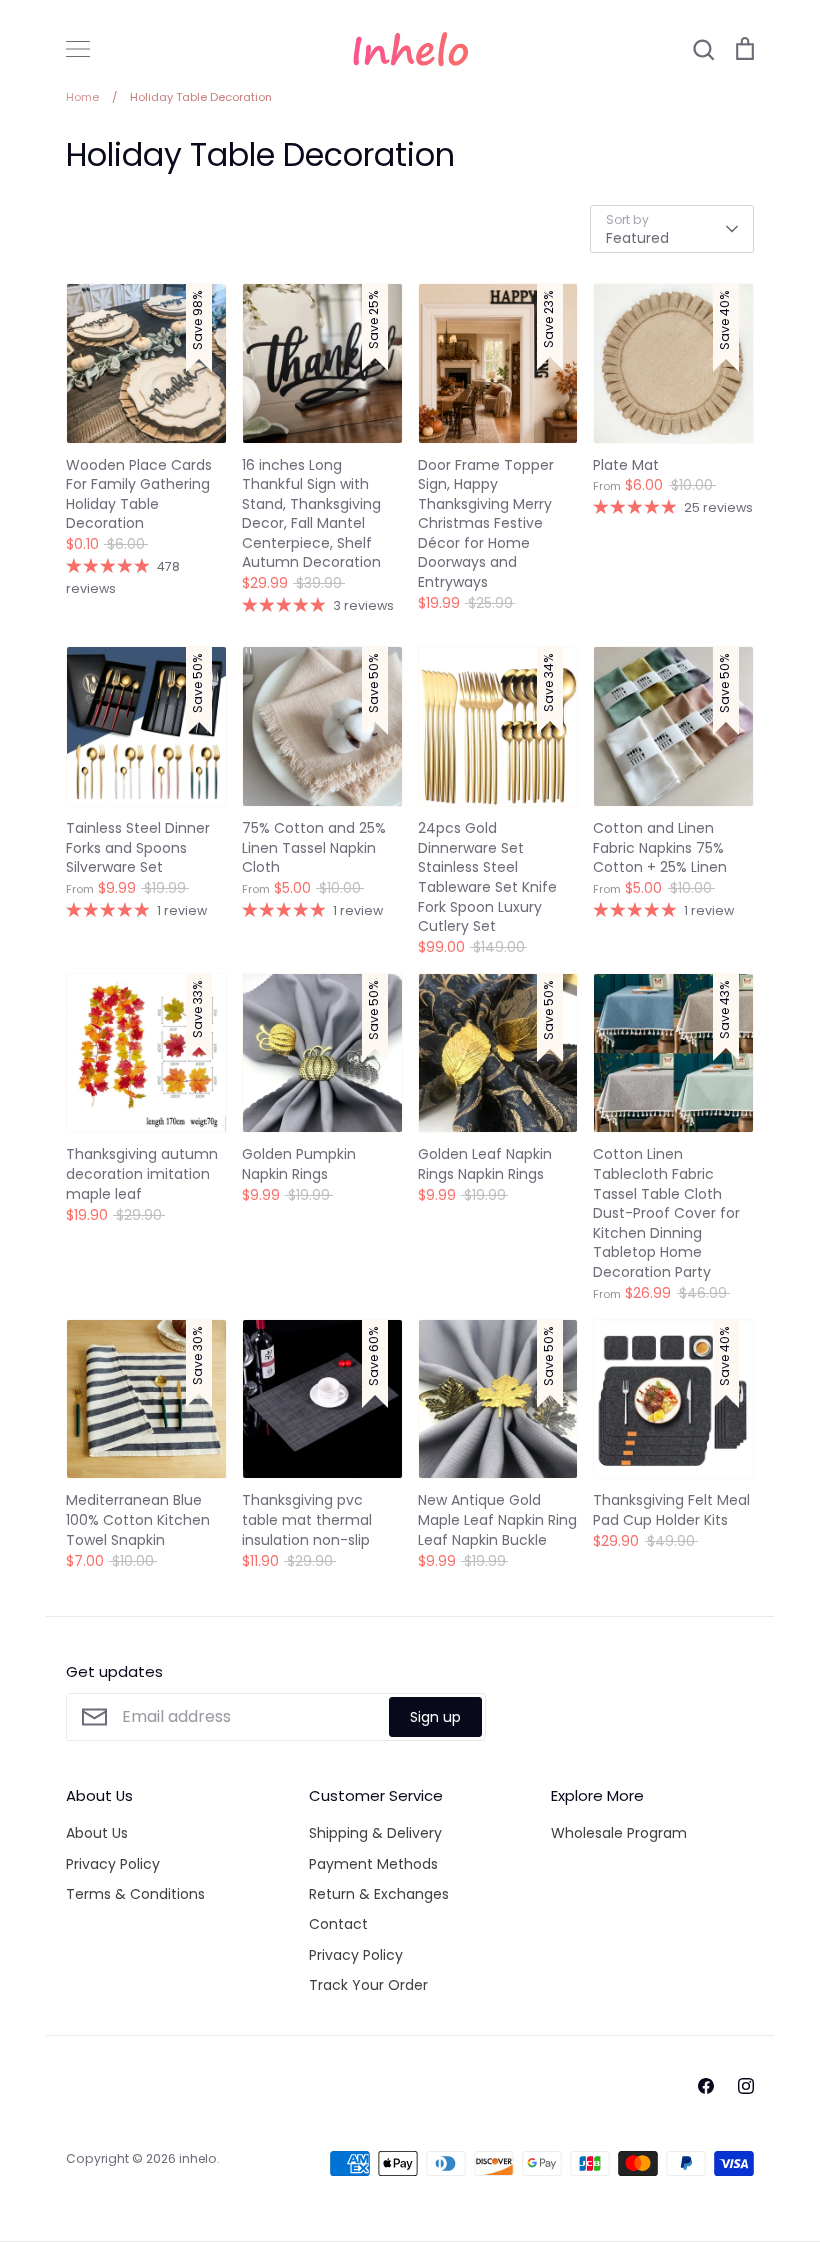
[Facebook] (706, 2086)
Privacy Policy (113, 1864)
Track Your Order (368, 1985)
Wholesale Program (619, 1833)
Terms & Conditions (135, 1894)
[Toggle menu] (78, 49)
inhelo (198, 2158)
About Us (97, 1833)
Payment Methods (373, 1864)
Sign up (435, 1717)
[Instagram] (746, 2086)
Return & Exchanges (379, 1894)
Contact (338, 1924)
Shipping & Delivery (375, 1833)
